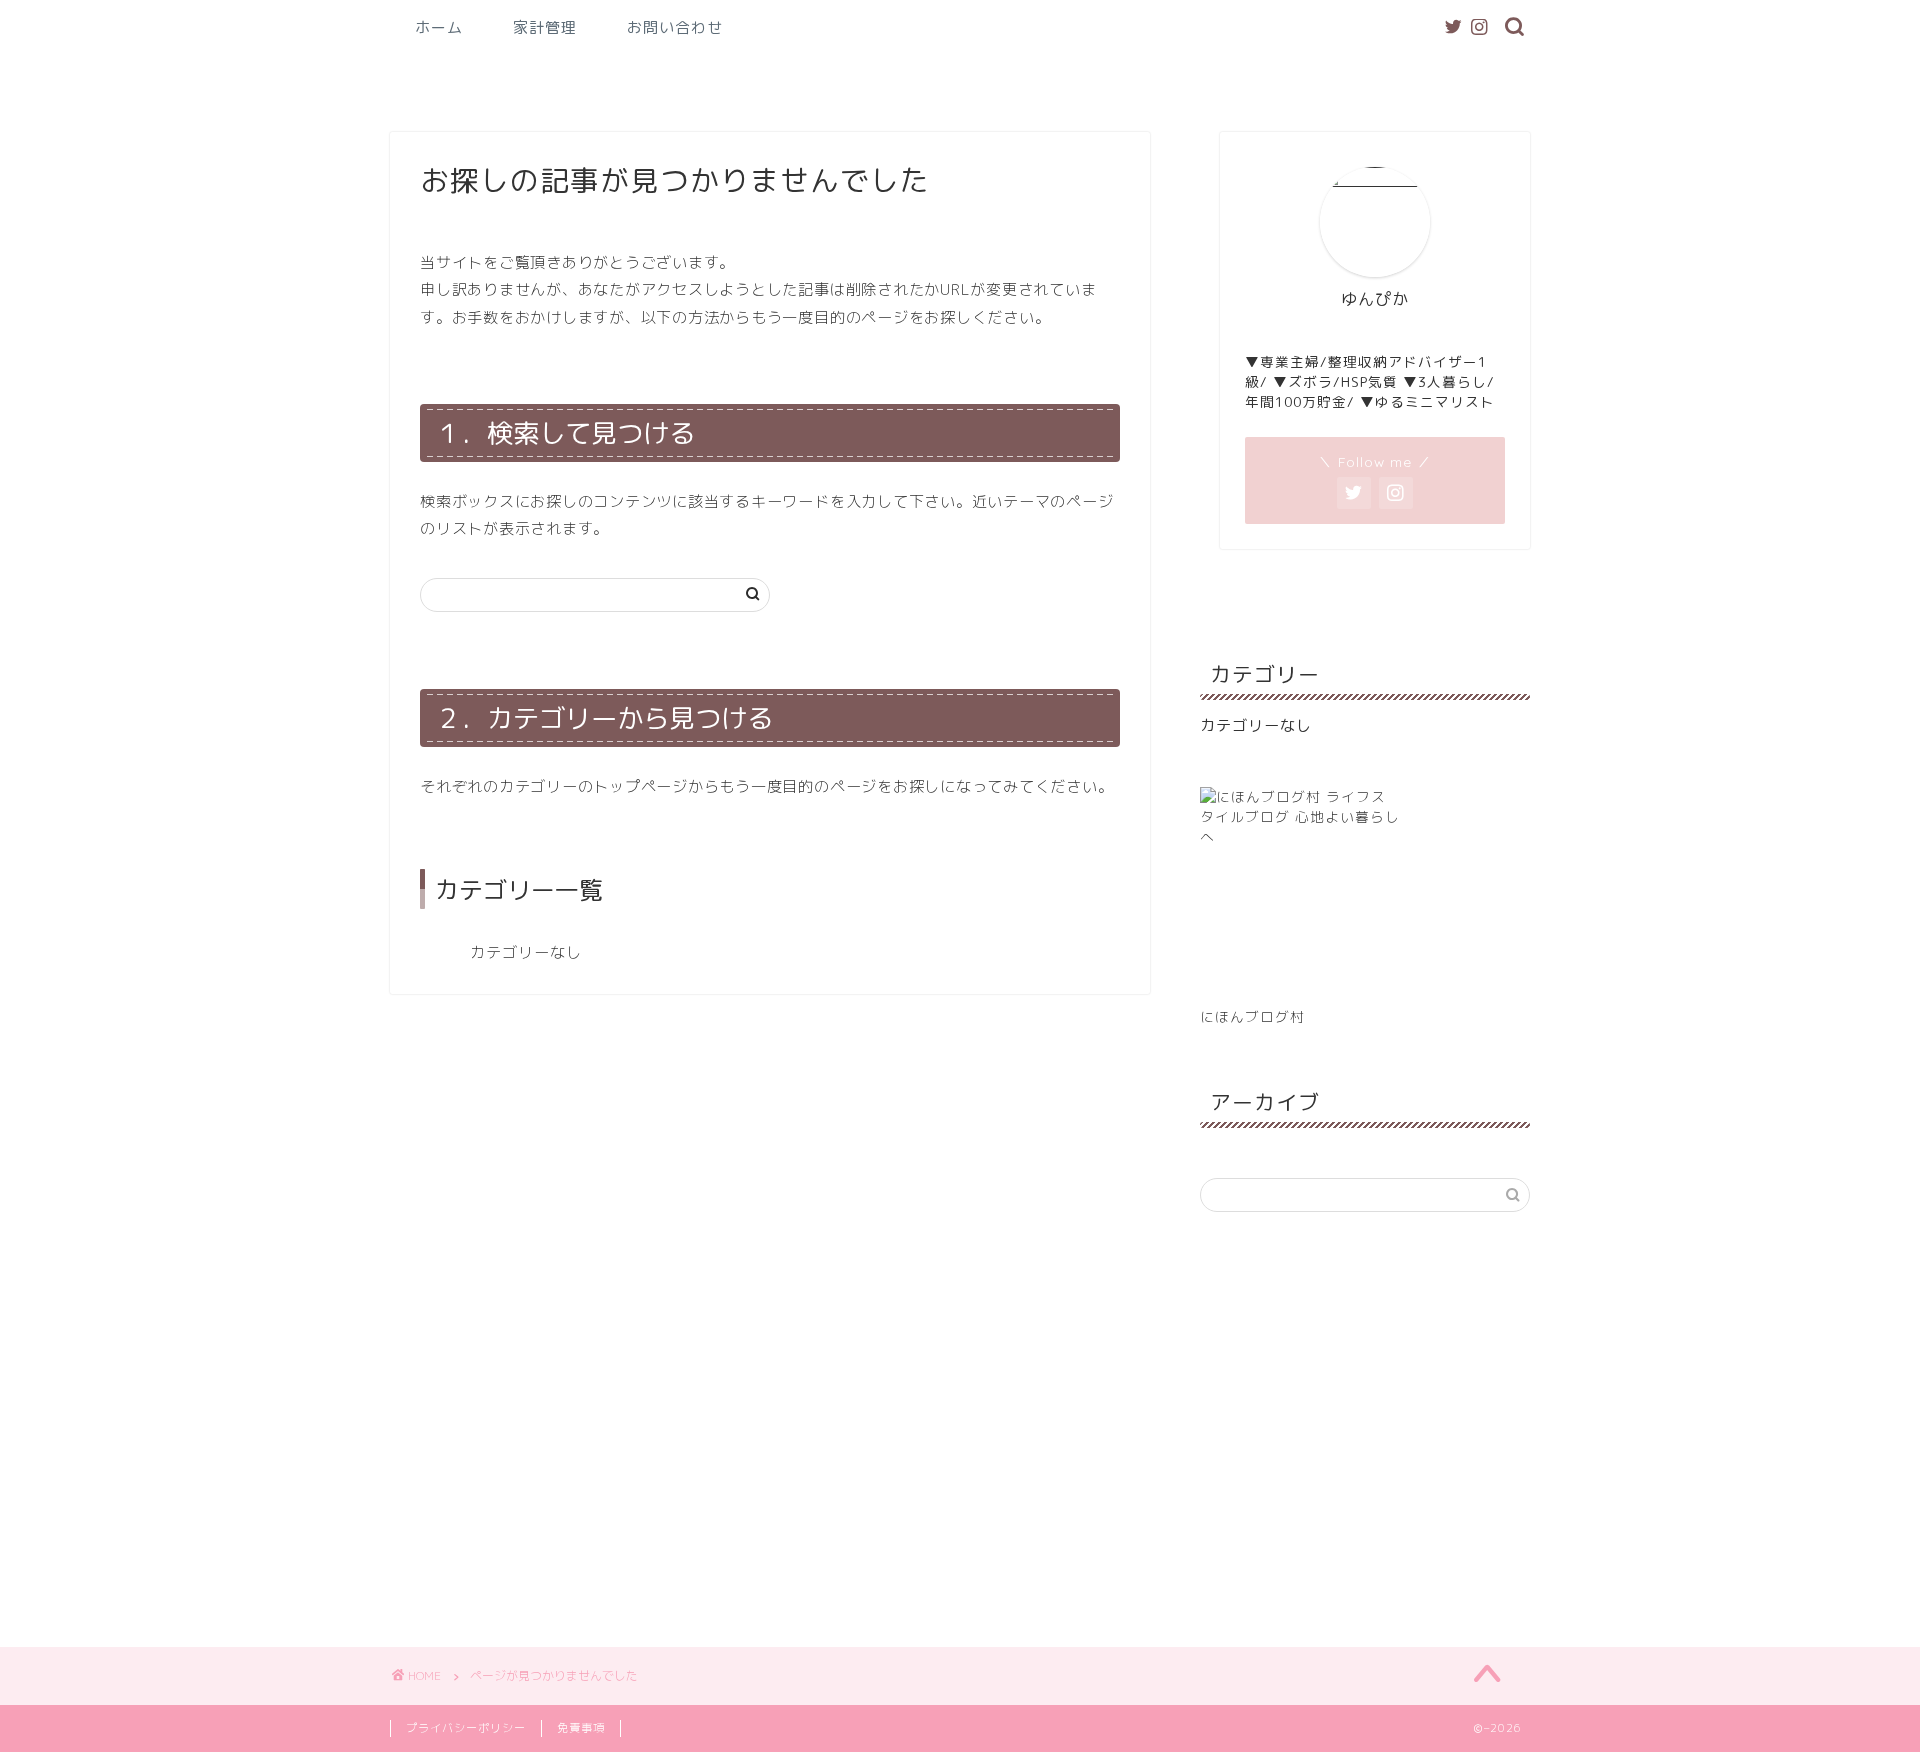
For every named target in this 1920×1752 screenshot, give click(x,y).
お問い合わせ (675, 27)
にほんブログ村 (1252, 1016)
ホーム (439, 27)
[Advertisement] (1365, 1427)
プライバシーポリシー (466, 1728)
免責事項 (581, 1728)
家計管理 (545, 27)
